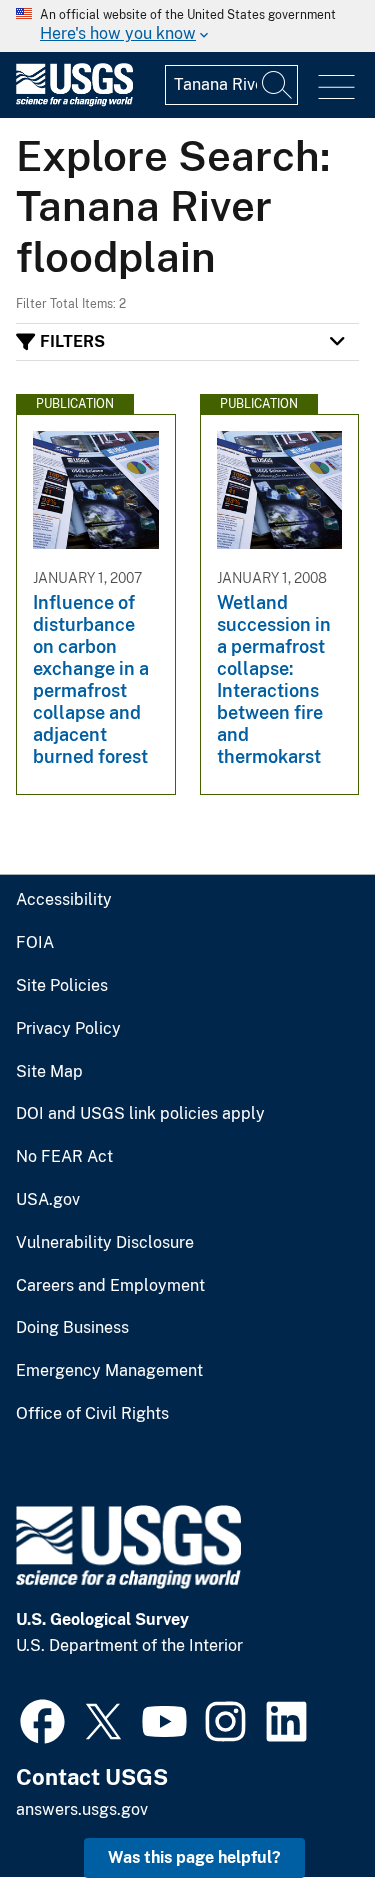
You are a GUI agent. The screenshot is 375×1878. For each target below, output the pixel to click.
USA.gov (48, 1200)
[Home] (74, 101)
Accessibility (64, 900)
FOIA (35, 943)
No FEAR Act (64, 1157)
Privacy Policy (68, 1029)
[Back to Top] (302, 1805)
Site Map (49, 1072)
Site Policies (62, 986)
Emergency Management (109, 1371)
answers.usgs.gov (82, 1809)
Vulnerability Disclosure (105, 1243)
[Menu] (336, 87)
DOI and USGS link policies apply (140, 1114)
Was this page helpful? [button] (194, 1857)
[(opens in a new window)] (42, 1719)
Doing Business (72, 1328)
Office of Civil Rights (92, 1414)
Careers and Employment (110, 1286)
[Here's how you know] (187, 26)
